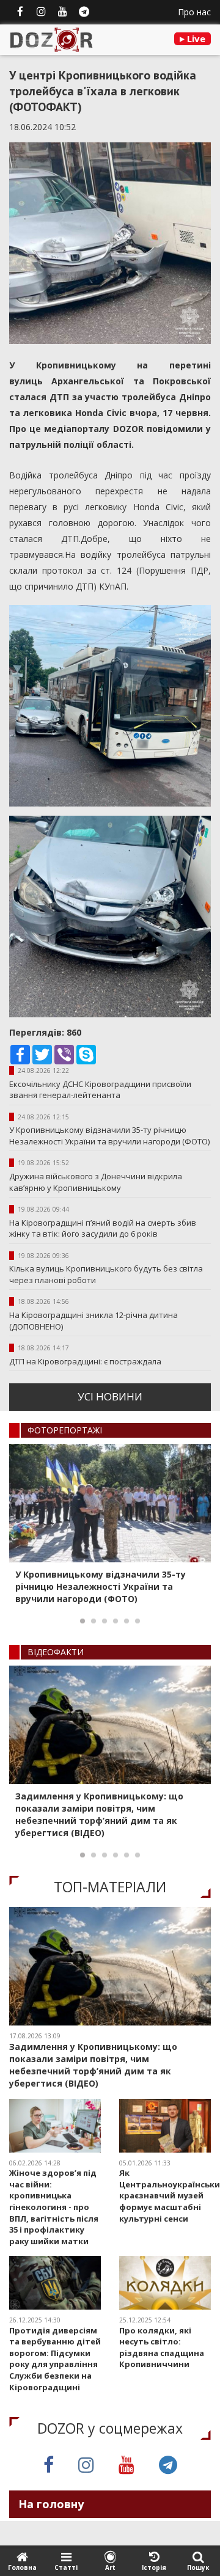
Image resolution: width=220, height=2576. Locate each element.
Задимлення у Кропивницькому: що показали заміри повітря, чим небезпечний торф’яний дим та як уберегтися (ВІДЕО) (99, 1814)
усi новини (110, 1396)
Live (195, 38)
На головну (51, 2504)
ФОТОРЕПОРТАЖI (65, 1430)
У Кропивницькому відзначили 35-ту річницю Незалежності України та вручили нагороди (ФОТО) (109, 1136)
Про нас (194, 12)
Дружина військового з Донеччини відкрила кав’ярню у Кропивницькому (96, 1182)
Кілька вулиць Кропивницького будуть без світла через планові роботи (106, 1274)
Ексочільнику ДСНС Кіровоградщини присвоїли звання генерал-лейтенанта (100, 1090)
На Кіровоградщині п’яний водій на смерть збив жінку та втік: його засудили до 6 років (103, 1228)
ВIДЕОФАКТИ (56, 1652)
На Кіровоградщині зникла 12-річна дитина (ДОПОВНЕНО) (94, 1321)
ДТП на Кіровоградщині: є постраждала (85, 1361)
